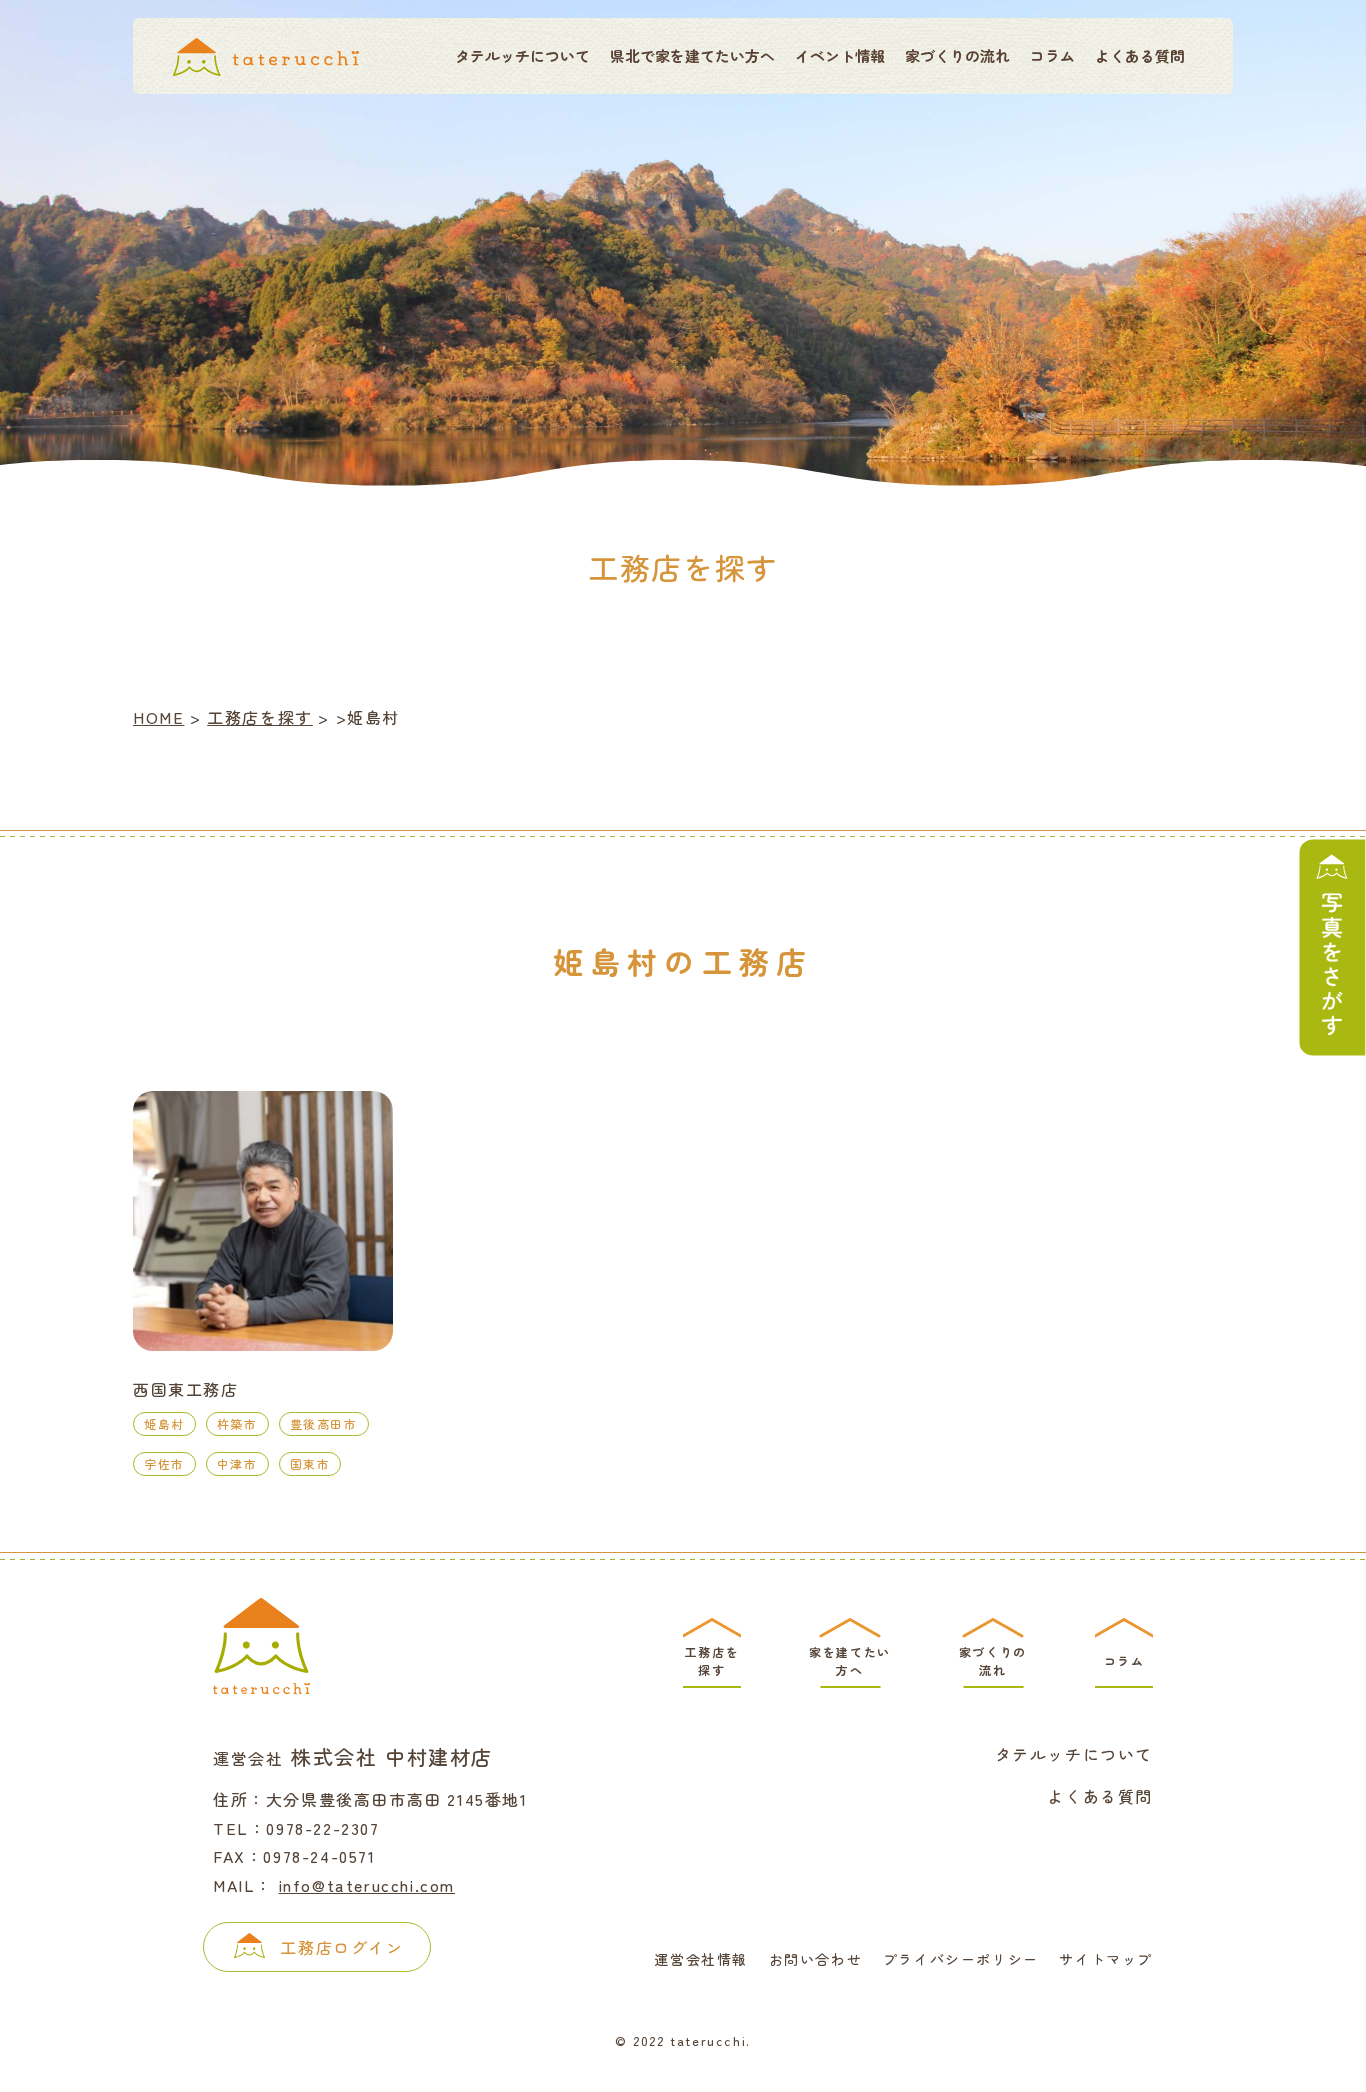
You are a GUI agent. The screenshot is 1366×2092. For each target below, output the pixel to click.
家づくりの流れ (957, 55)
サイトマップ (1106, 1959)
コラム (1052, 55)
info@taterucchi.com (367, 1885)
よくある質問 (1140, 55)
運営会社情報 (701, 1959)
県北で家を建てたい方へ (692, 55)
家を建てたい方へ (850, 1660)
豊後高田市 (324, 1423)
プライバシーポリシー (961, 1959)
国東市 (310, 1463)
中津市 (237, 1463)
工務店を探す (260, 717)
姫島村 (164, 1423)
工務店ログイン (341, 1947)
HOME (158, 717)
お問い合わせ (816, 1959)
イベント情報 (840, 55)
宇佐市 (164, 1463)
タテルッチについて (522, 55)
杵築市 (237, 1423)
